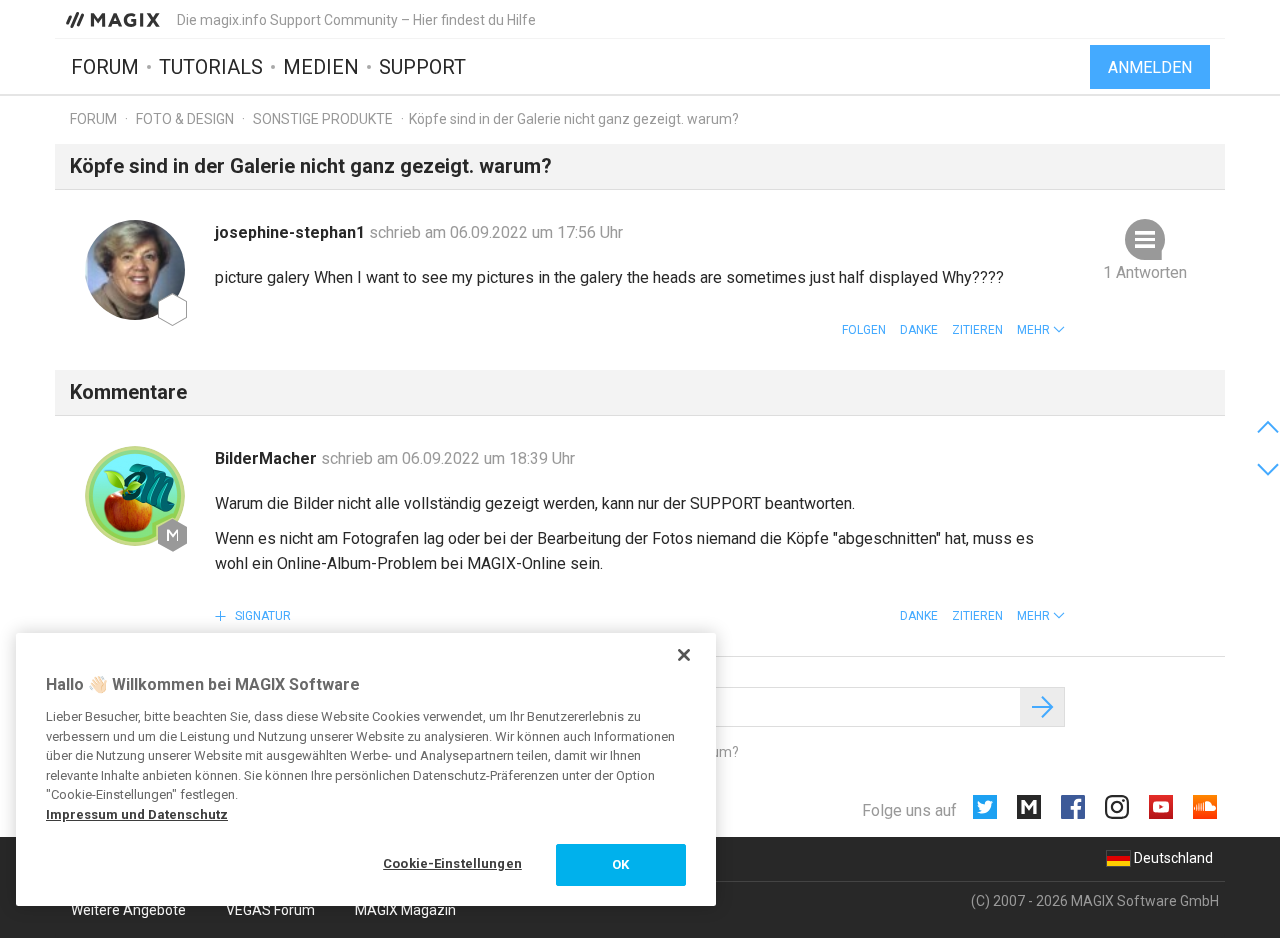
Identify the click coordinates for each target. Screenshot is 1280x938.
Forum (105, 67)
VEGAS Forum (270, 910)
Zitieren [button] (977, 330)
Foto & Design (185, 119)
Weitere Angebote (128, 910)
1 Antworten (1145, 272)
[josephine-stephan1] (135, 270)
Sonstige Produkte (323, 119)
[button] (1041, 330)
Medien (321, 67)
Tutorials (211, 67)
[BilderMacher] (135, 496)
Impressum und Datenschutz (137, 814)
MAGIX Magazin (405, 910)
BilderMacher (268, 458)
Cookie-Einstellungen (452, 863)
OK (620, 864)
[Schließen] (684, 655)
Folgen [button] (864, 330)
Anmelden (1150, 67)
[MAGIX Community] (114, 19)
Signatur (261, 616)
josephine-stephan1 (292, 232)
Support (422, 67)
